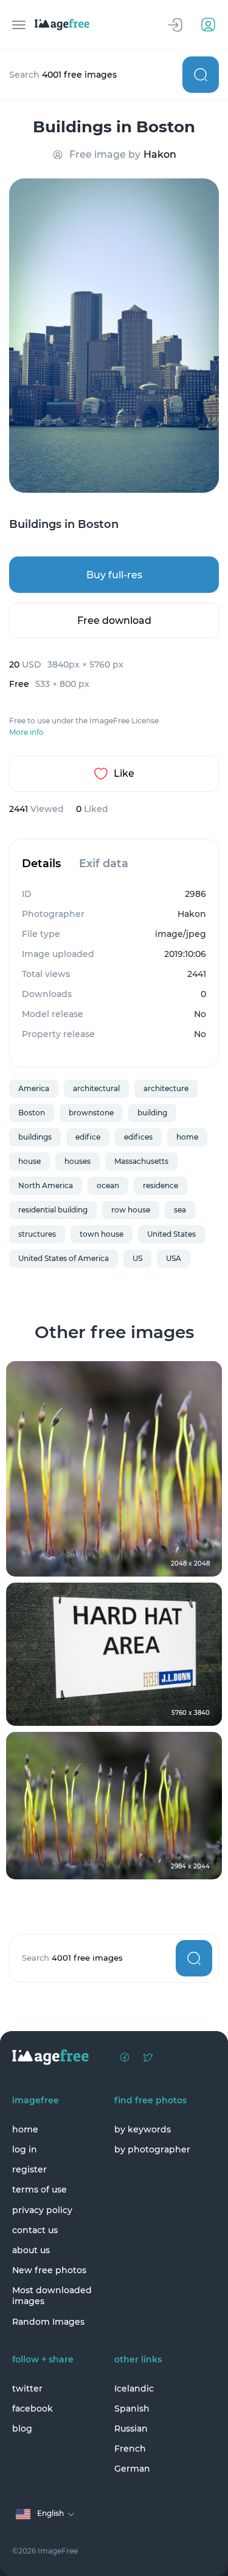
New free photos (49, 2270)
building (152, 1113)
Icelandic (134, 2388)
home (187, 1137)
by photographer (152, 2149)
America (34, 1088)
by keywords (143, 2129)
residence (161, 1185)
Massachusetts (141, 1161)
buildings (35, 1137)
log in (25, 2149)
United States (171, 1234)
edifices (138, 1137)
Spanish (132, 2409)
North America (46, 1185)
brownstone (91, 1113)
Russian (131, 2429)
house (29, 1161)
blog (22, 2429)
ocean (108, 1185)
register (29, 2169)
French (130, 2449)
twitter (27, 2388)
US (137, 1258)
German (132, 2469)
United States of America (64, 1258)
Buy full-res (114, 575)
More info (26, 732)
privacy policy (42, 2210)
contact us (35, 2230)
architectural (96, 1088)
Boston (32, 1113)
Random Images (48, 2322)
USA (174, 1258)
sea (180, 1210)
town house (102, 1234)
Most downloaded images (52, 2296)
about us (31, 2250)
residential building (53, 1210)
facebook (33, 2409)
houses (78, 1161)
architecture (166, 1088)
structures (37, 1234)
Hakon (160, 154)
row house (131, 1210)
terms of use (40, 2189)
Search (201, 75)
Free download (114, 620)
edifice (88, 1137)
